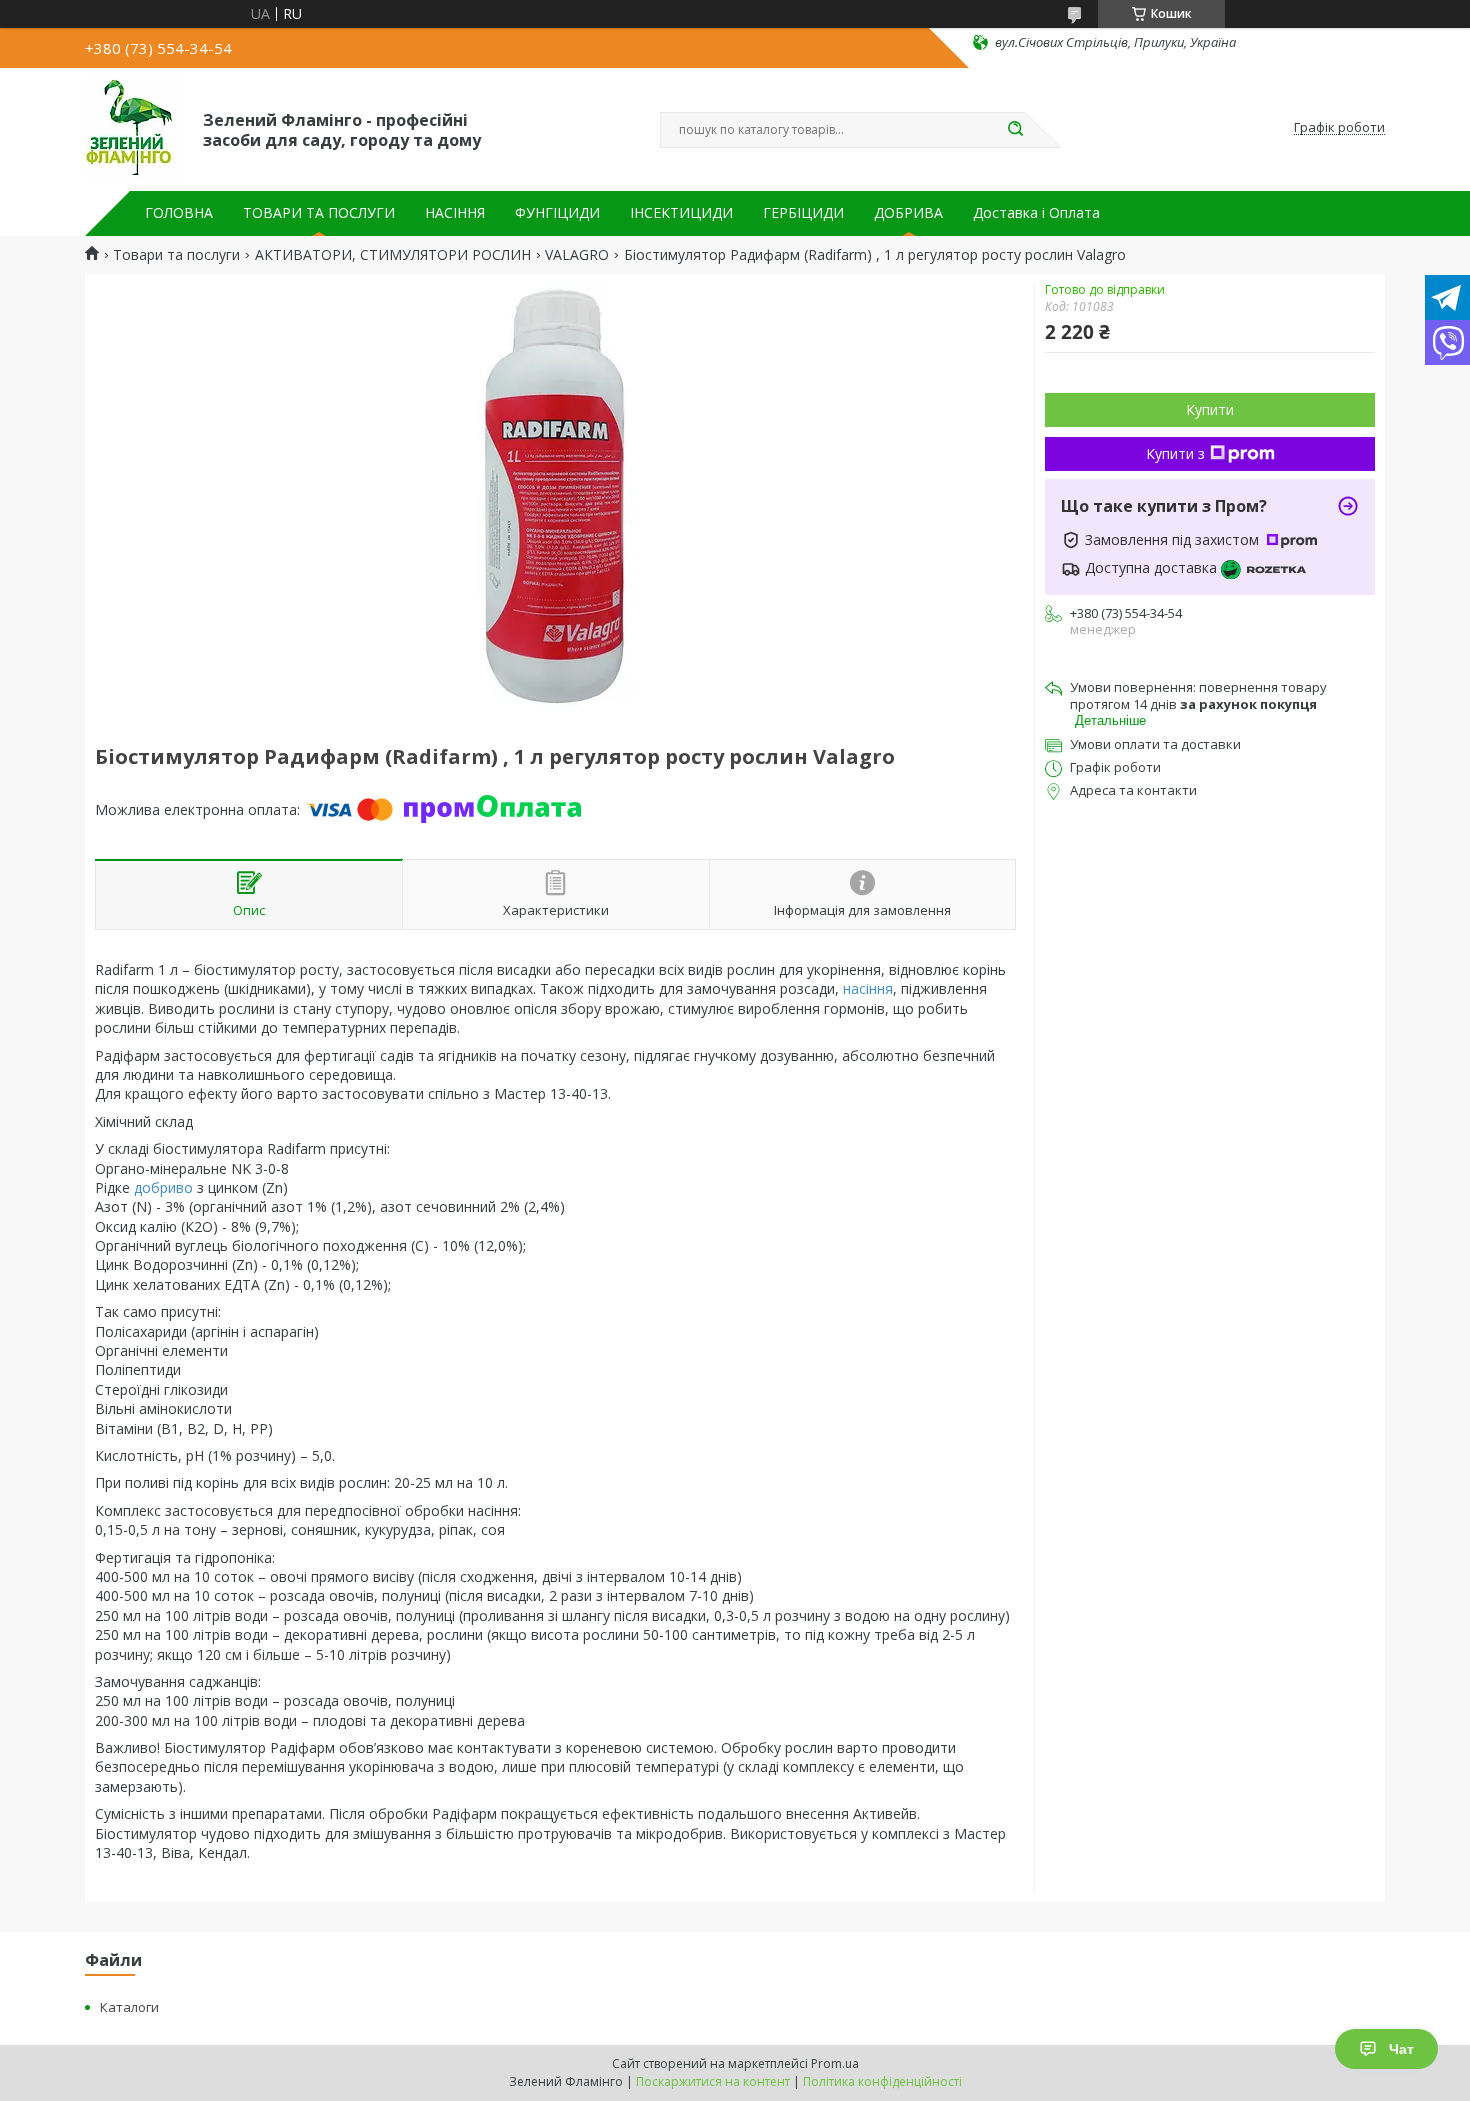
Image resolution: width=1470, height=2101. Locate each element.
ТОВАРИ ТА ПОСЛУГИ (319, 213)
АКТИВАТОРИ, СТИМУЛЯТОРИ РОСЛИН (393, 255)
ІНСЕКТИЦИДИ (681, 213)
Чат (1401, 2049)
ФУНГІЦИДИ (557, 213)
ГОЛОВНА (179, 213)
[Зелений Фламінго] (135, 128)
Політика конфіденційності (882, 2081)
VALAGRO (577, 255)
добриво (163, 1187)
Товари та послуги (176, 255)
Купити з (1175, 453)
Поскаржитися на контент (713, 2081)
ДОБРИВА (908, 213)
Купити (1210, 409)
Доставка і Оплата (1036, 213)
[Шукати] (1015, 130)
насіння (868, 988)
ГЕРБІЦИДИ (803, 213)
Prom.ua (835, 2063)
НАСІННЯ (455, 213)
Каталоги (129, 2007)
